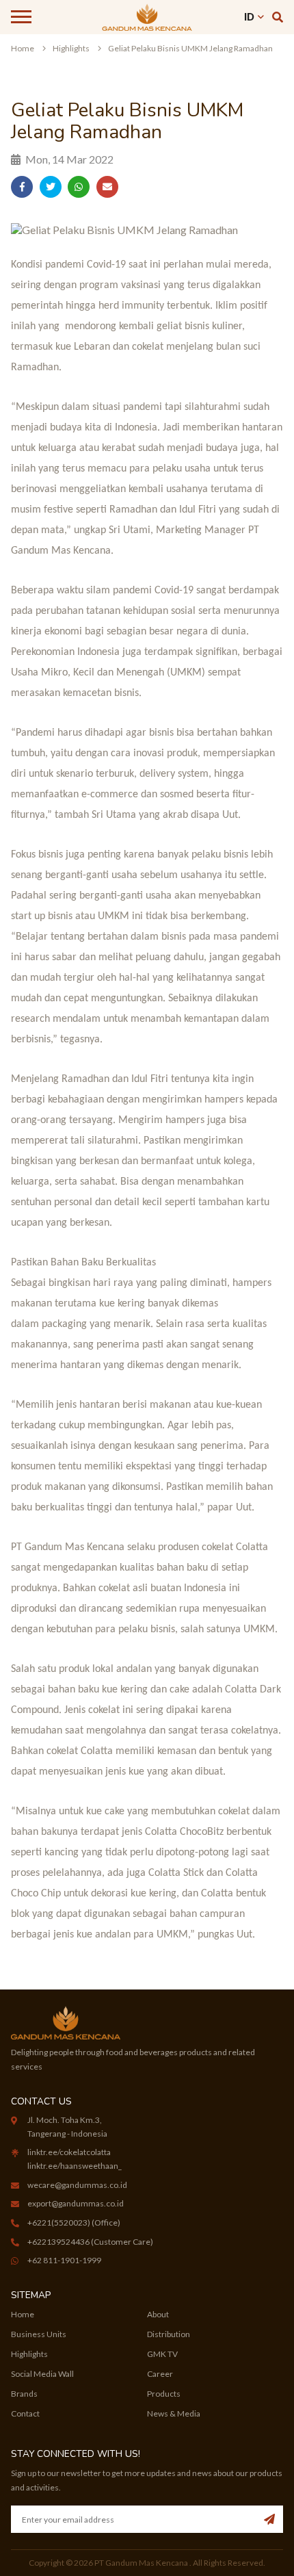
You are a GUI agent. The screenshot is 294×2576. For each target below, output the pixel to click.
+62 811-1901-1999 (64, 2260)
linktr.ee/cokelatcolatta (69, 2152)
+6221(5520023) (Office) (74, 2223)
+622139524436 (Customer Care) (90, 2242)
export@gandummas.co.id (76, 2203)
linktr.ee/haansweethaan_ (75, 2166)
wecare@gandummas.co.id (77, 2185)
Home (23, 48)
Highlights (71, 48)
